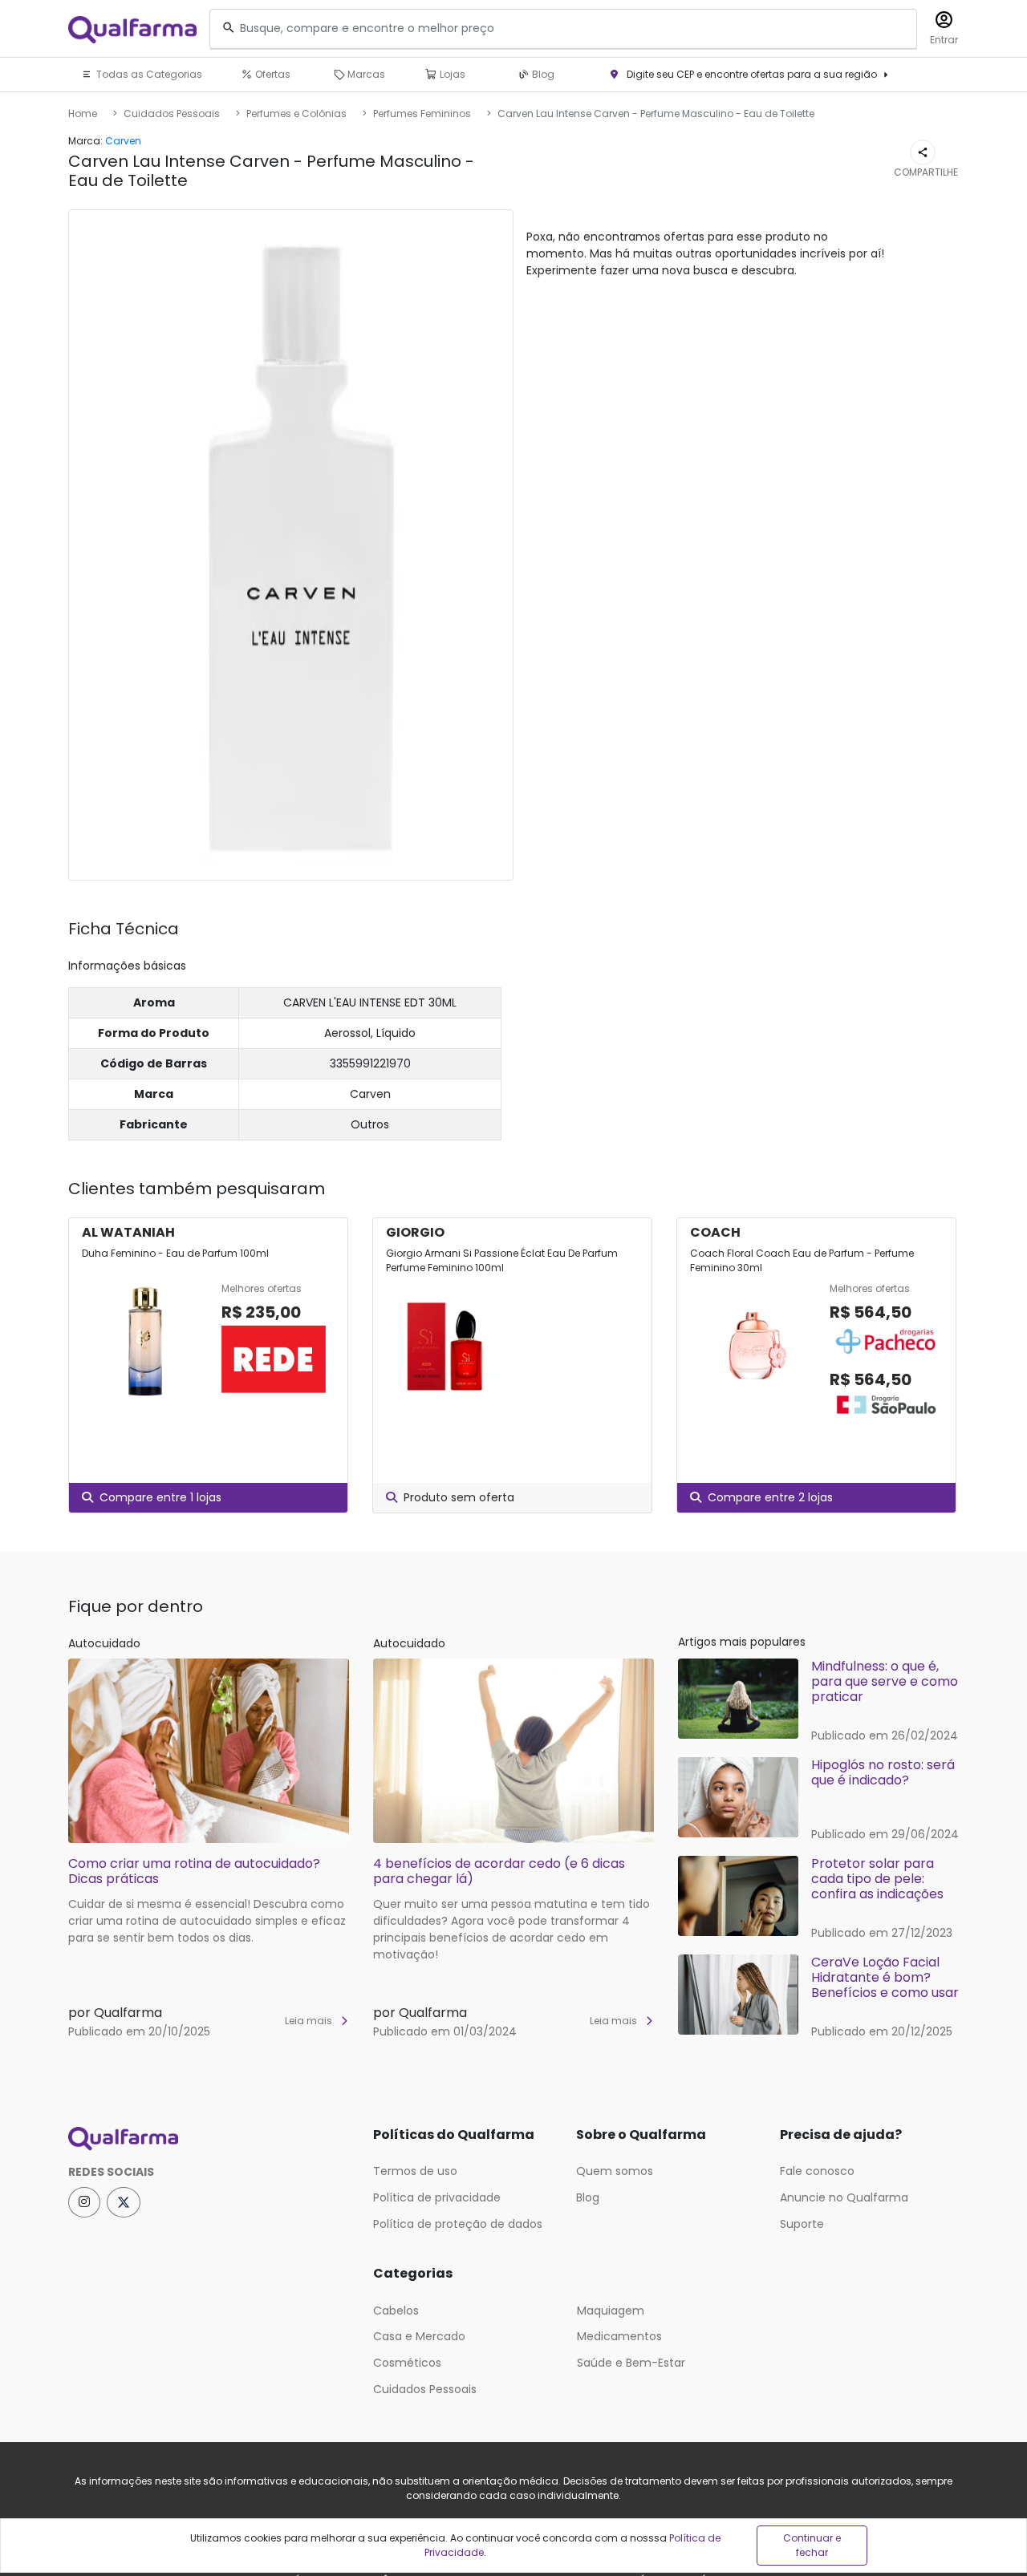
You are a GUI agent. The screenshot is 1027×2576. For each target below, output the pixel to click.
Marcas (365, 74)
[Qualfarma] (132, 29)
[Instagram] (84, 2202)
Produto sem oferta (459, 1497)
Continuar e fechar (812, 2545)
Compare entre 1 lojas (160, 1497)
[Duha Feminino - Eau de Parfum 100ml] (145, 1342)
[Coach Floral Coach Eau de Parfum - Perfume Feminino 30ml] (753, 1351)
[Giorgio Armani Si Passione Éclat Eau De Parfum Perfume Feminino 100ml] (449, 1342)
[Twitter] (124, 2202)
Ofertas (272, 74)
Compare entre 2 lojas (770, 1497)
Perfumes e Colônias (296, 113)
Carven (123, 141)
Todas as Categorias (148, 74)
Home (83, 113)
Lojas (451, 74)
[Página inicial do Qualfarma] (209, 2139)
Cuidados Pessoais (172, 113)
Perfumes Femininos (422, 113)
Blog (542, 74)
